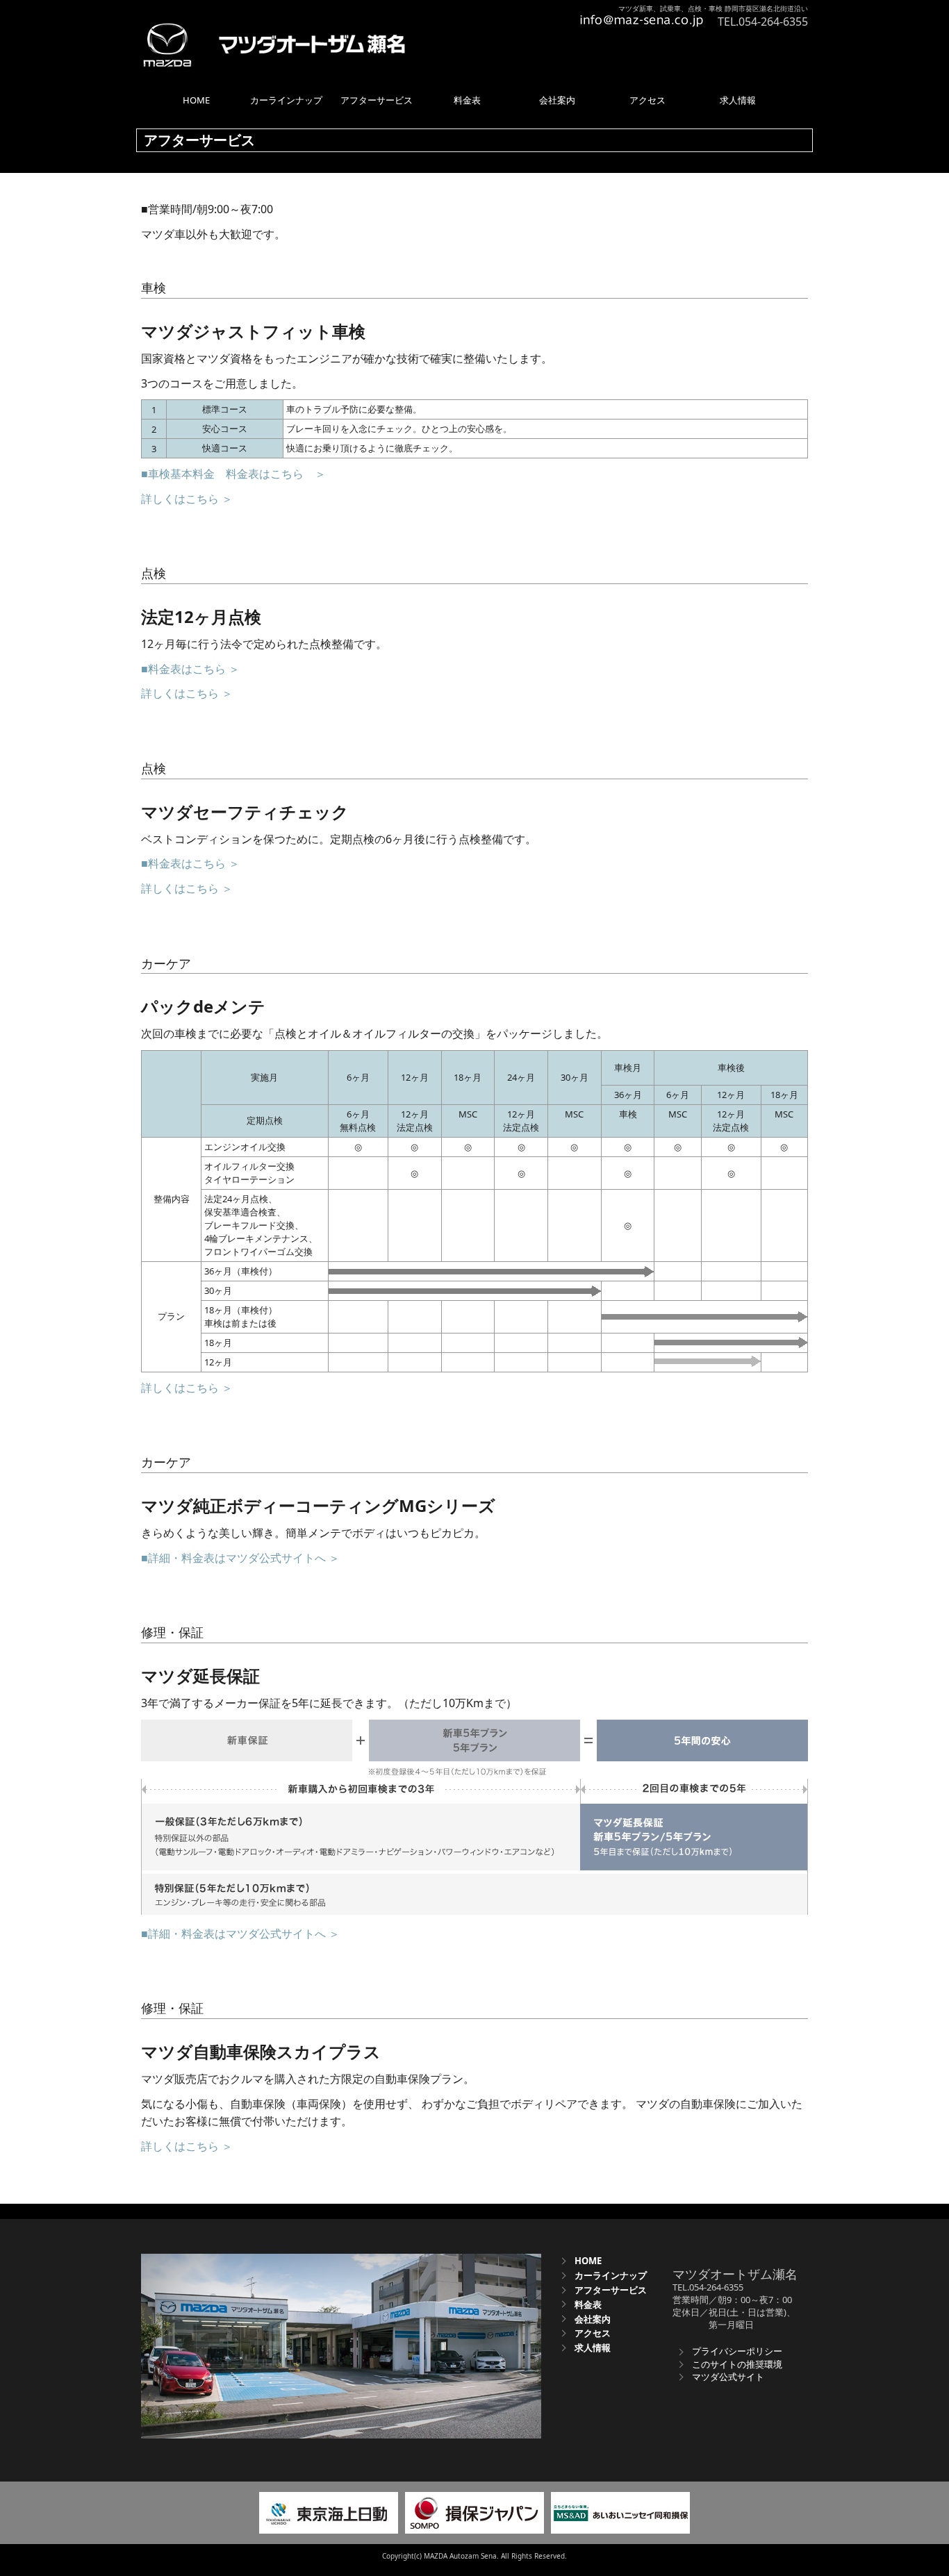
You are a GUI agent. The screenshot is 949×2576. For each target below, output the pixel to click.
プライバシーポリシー (737, 2351)
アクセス (593, 2333)
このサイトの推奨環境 (737, 2364)
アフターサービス (611, 2290)
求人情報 (593, 2348)
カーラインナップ (611, 2275)
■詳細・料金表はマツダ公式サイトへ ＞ (240, 1558)
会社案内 (593, 2319)
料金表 (588, 2304)
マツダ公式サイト (728, 2377)
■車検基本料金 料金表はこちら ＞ (233, 474)
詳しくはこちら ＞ (187, 499)
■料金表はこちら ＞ (190, 669)
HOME (588, 2261)
